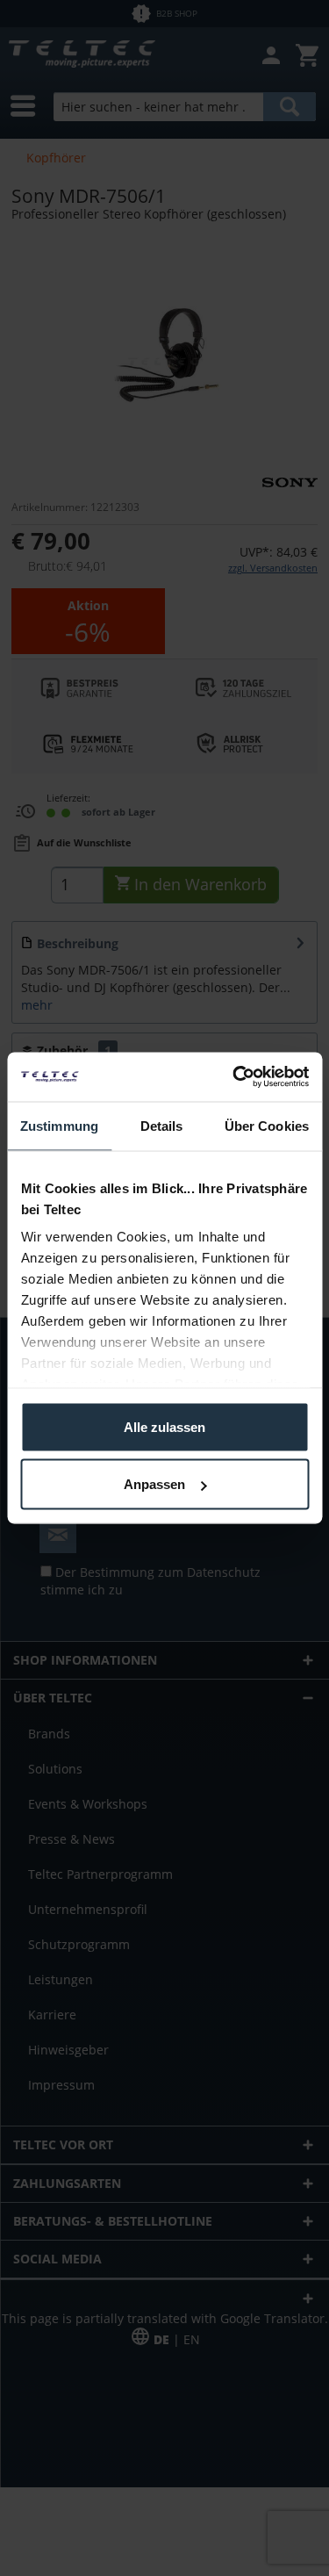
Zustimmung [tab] (59, 1125)
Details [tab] (162, 1125)
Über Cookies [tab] (267, 1125)
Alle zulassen (164, 1426)
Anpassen (154, 1484)
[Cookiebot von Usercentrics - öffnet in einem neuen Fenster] (234, 1077)
